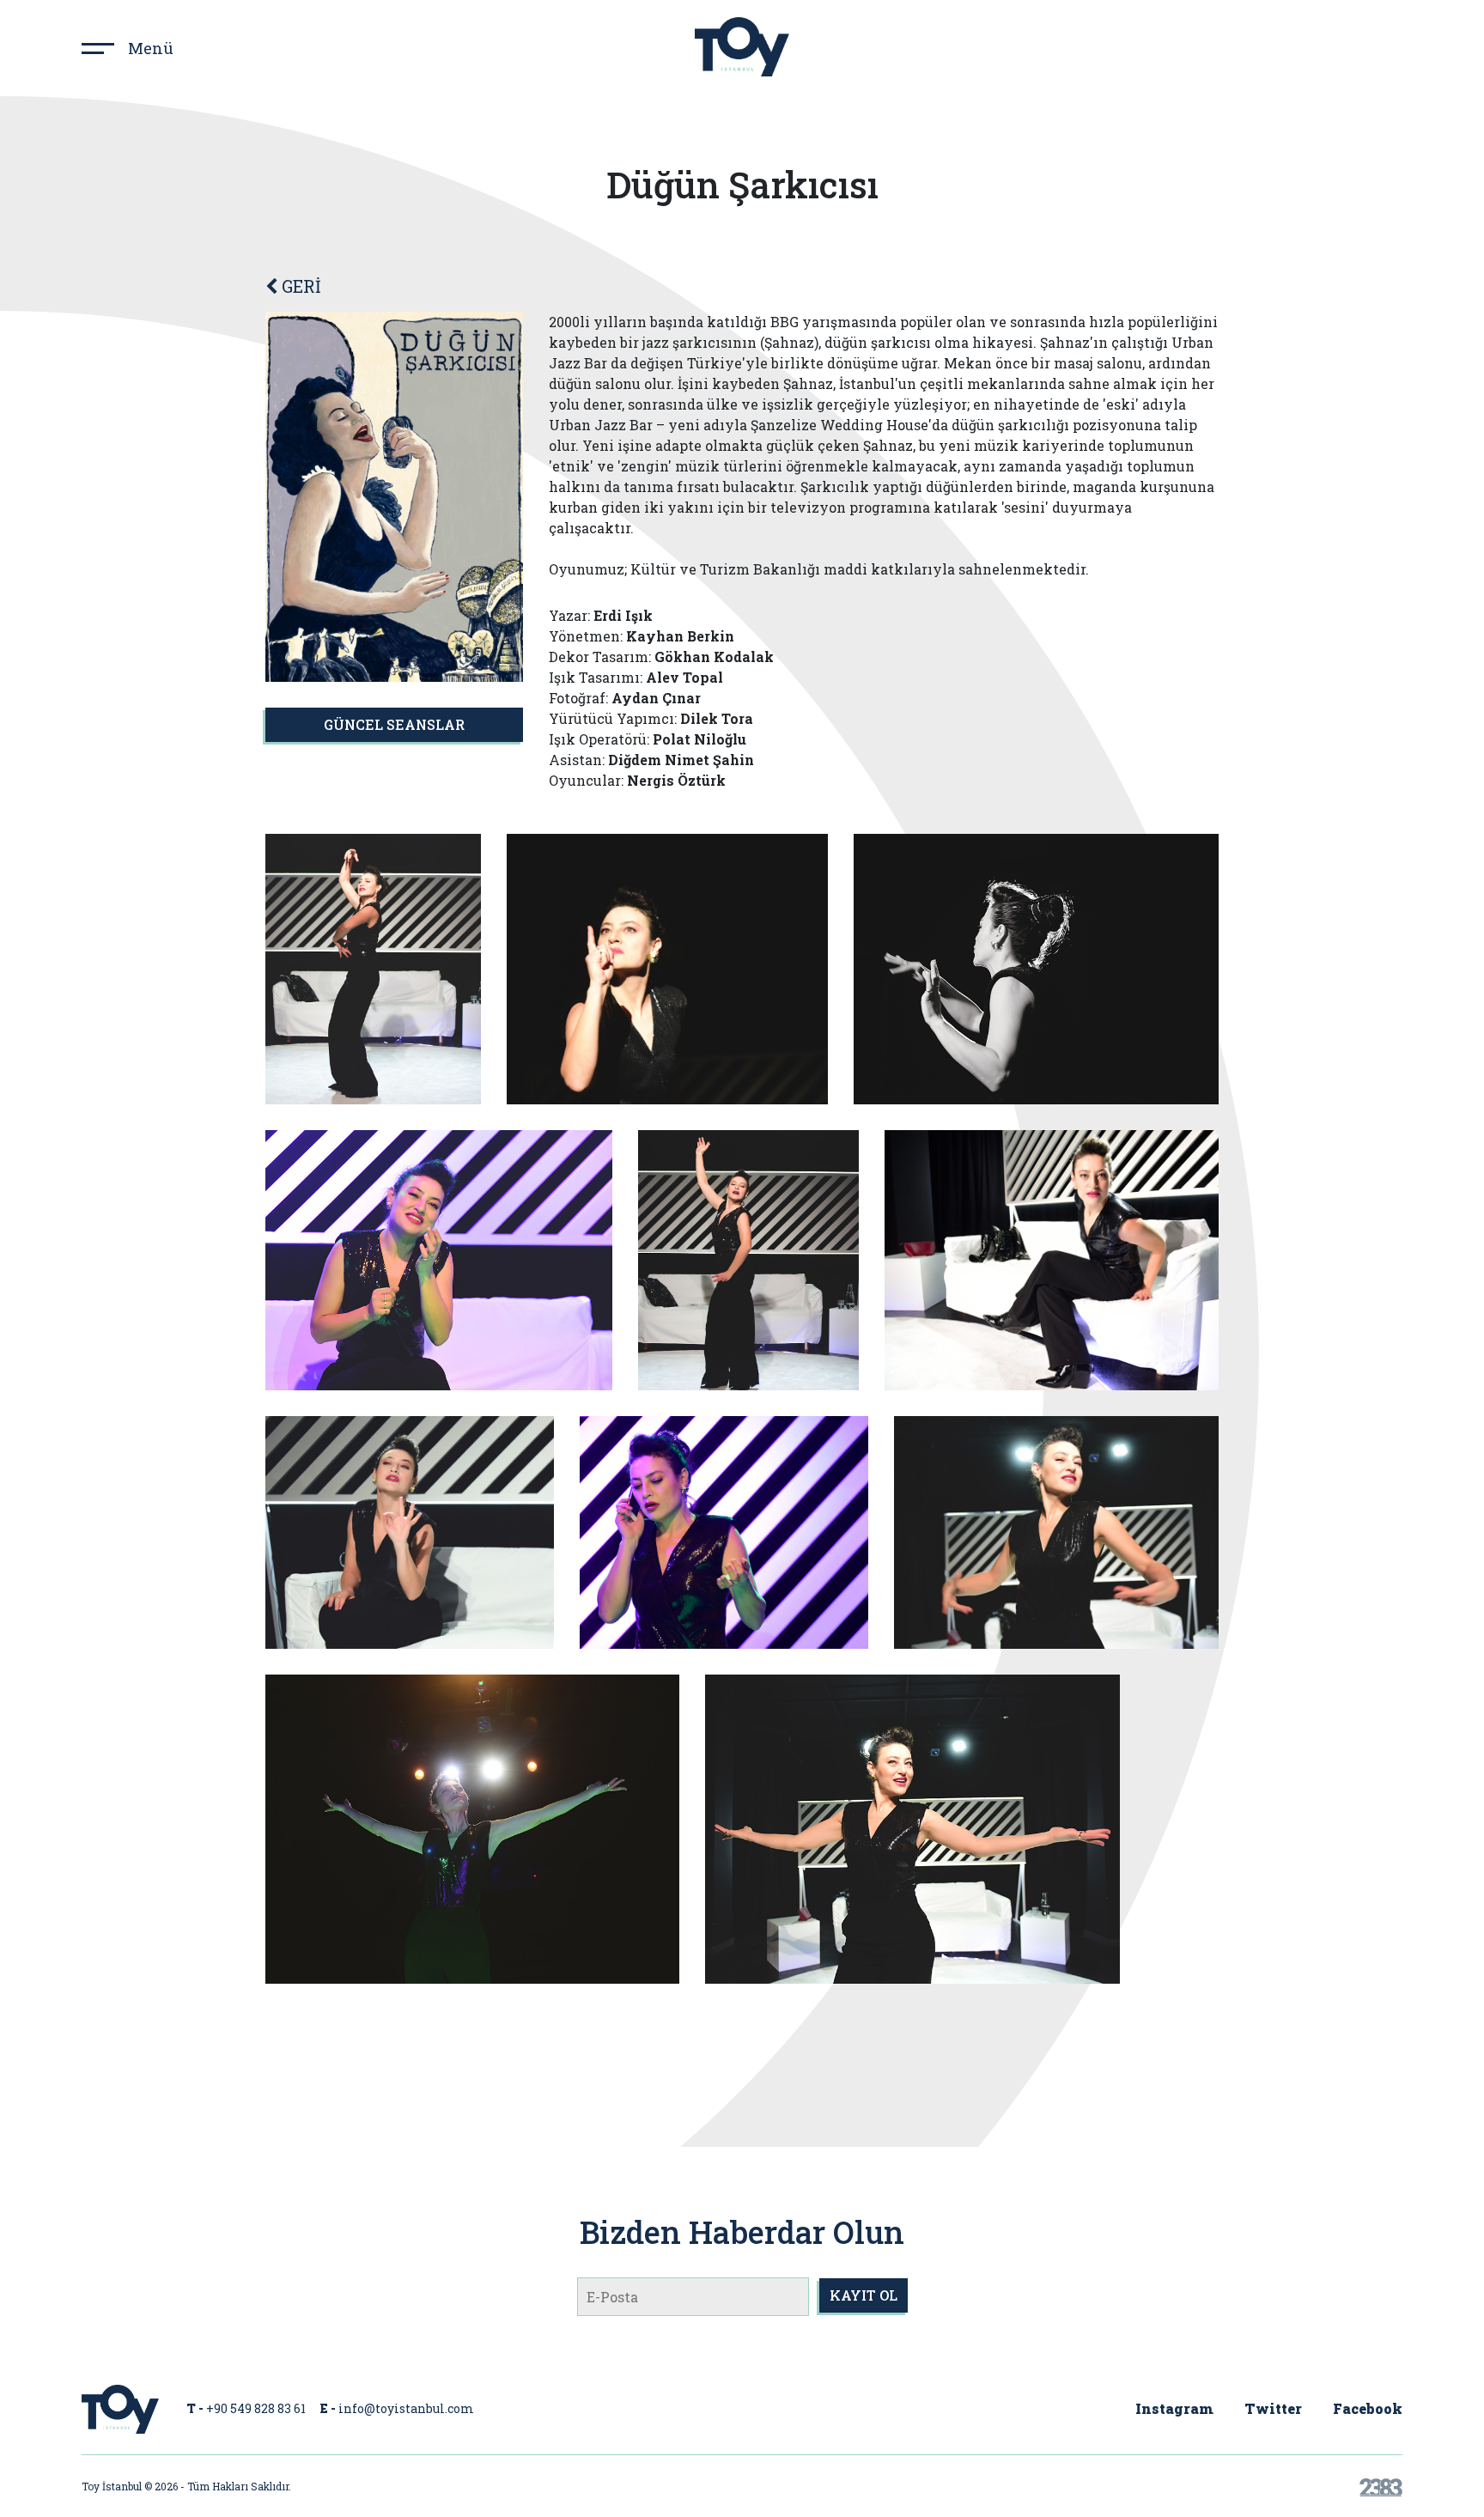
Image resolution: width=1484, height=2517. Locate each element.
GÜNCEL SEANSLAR (394, 724)
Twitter (1273, 2408)
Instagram (1174, 2408)
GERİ (299, 286)
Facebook (1368, 2408)
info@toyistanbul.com (406, 2408)
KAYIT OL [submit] (864, 2295)
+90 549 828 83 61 (256, 2408)
